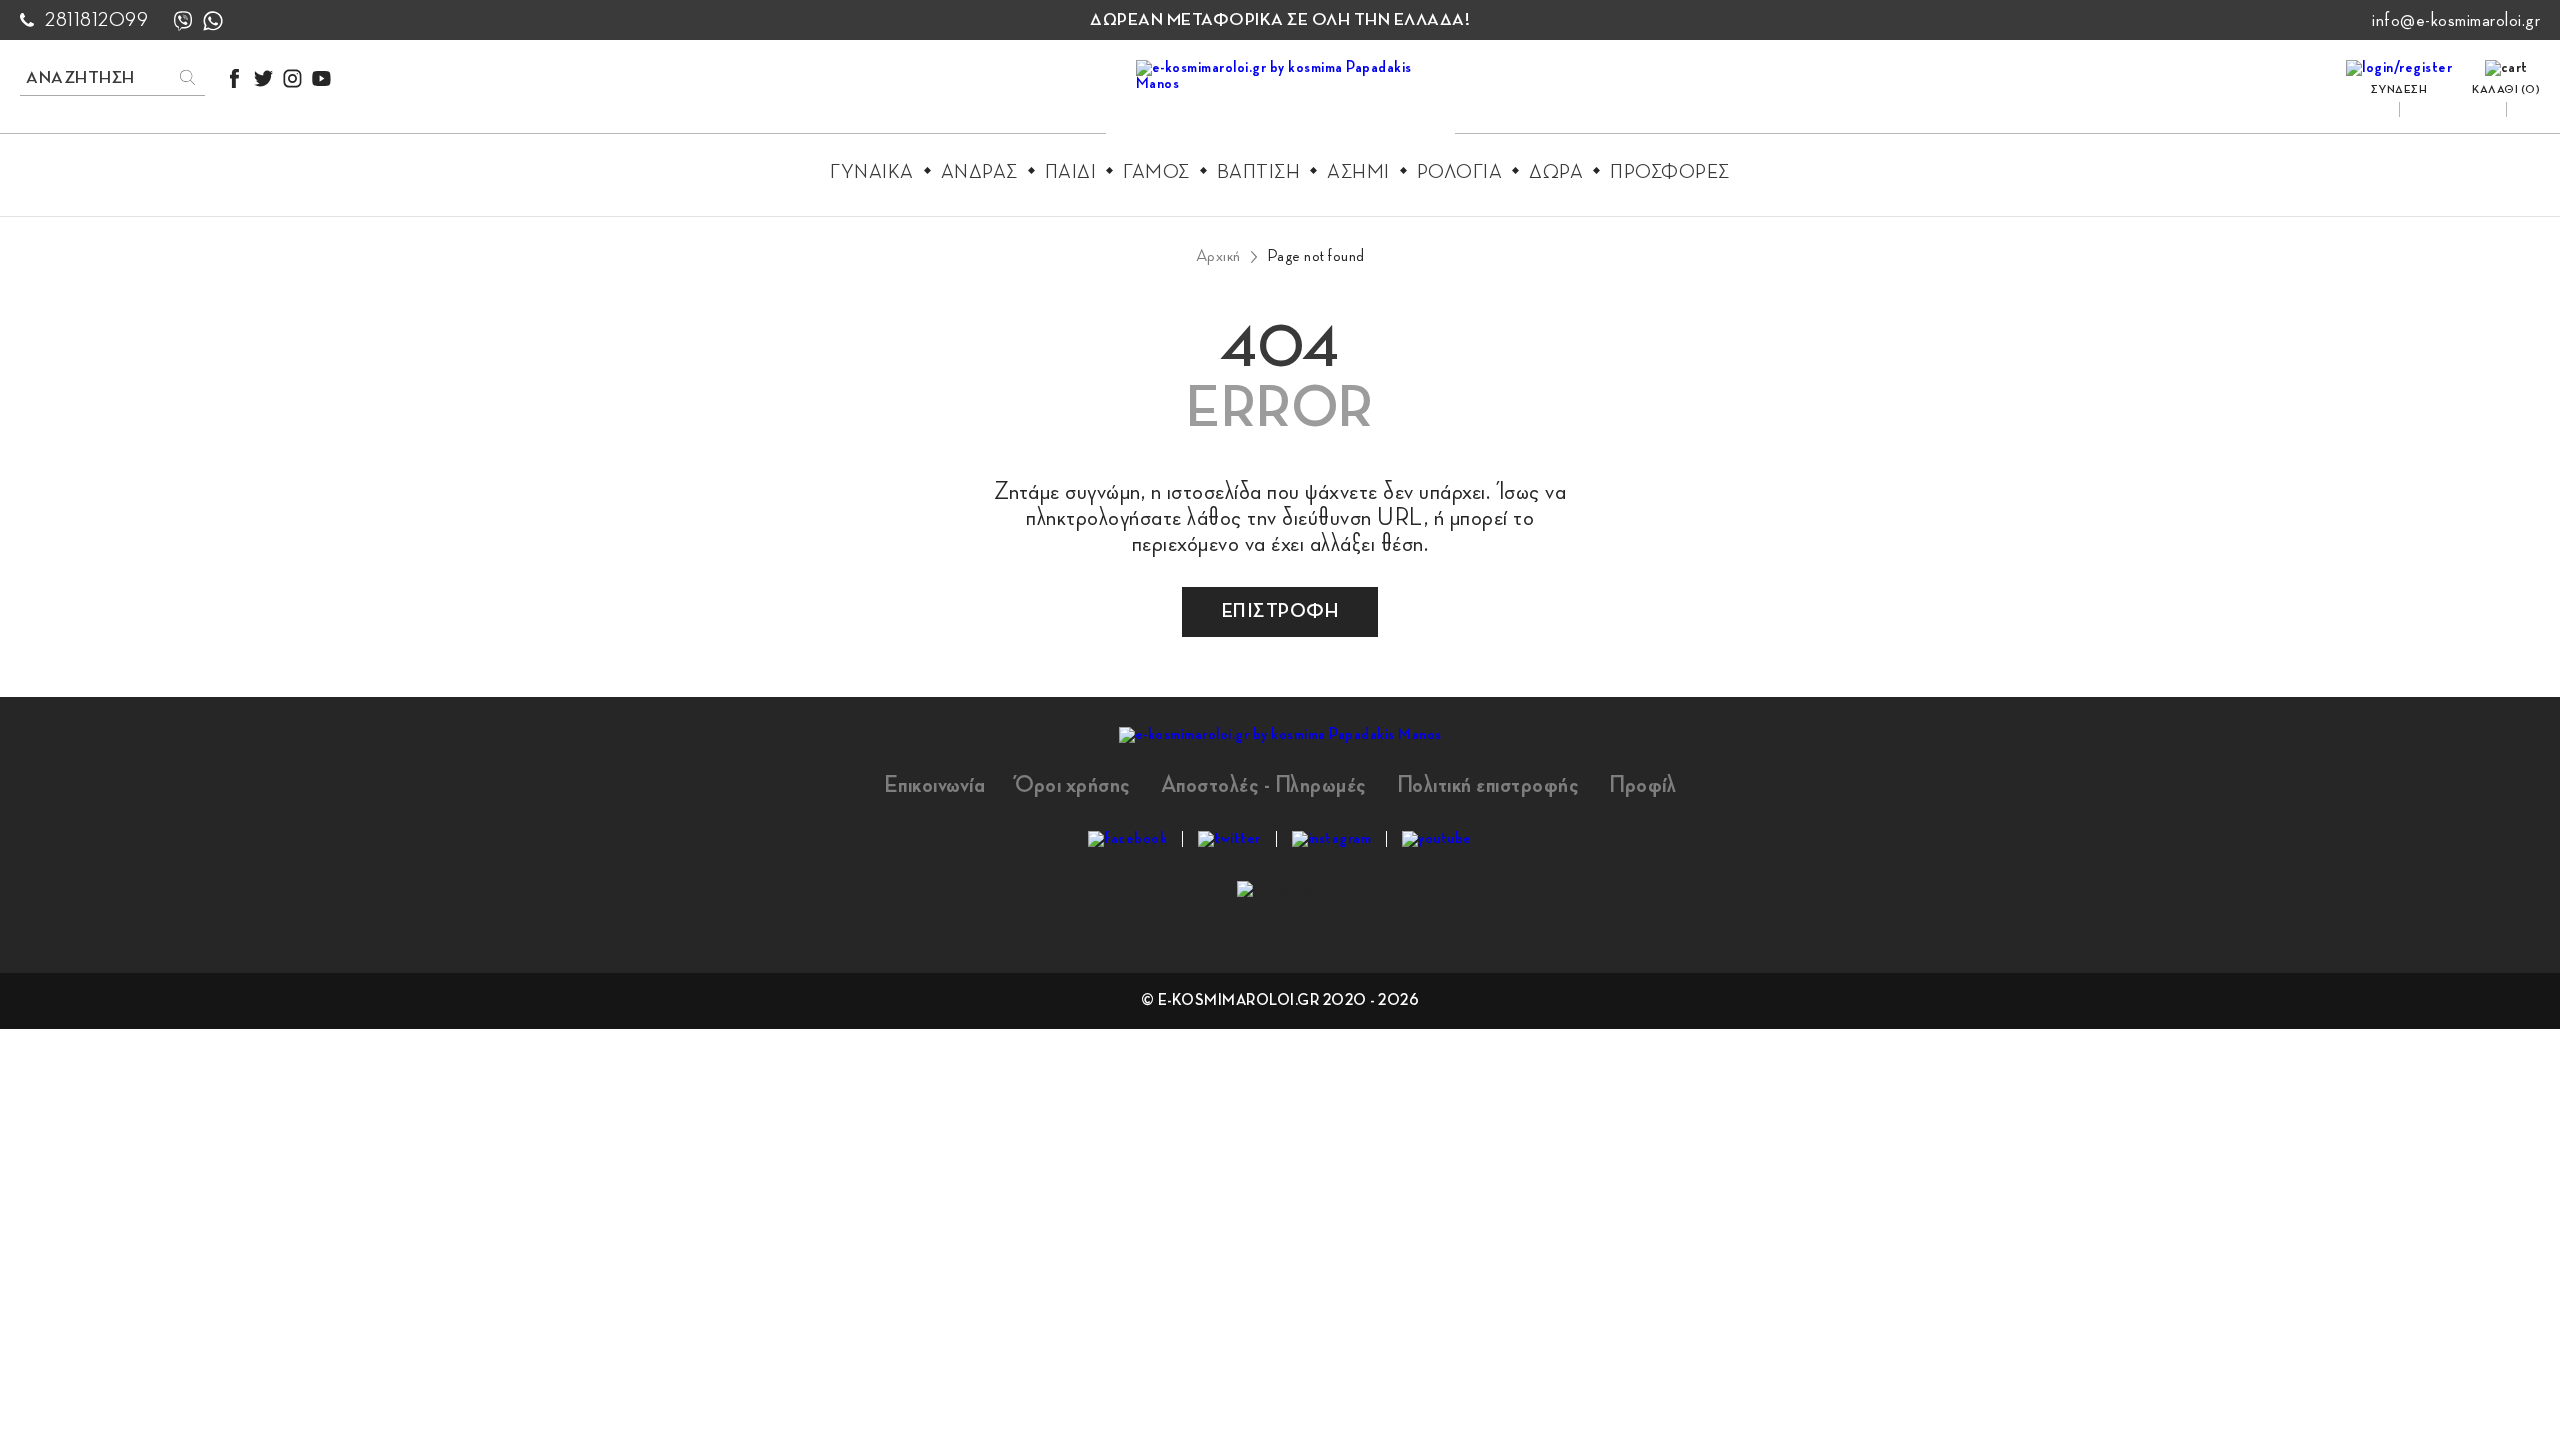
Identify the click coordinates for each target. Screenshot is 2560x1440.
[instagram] (292, 78)
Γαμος (1156, 172)
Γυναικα (872, 172)
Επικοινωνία (935, 785)
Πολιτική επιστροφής (1488, 785)
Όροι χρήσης (1073, 785)
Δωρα (1556, 172)
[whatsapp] (213, 20)
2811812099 (96, 20)
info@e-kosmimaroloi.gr (2456, 20)
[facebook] (234, 78)
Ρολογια (1460, 172)
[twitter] (263, 78)
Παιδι (1071, 172)
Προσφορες (1670, 172)
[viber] (183, 20)
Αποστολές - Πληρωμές (1264, 785)
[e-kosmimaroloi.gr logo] (1280, 101)
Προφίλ (1642, 785)
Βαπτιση (1259, 172)
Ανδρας (979, 172)
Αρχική (1218, 256)
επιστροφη (1280, 611)
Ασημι (1358, 172)
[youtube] (321, 78)
